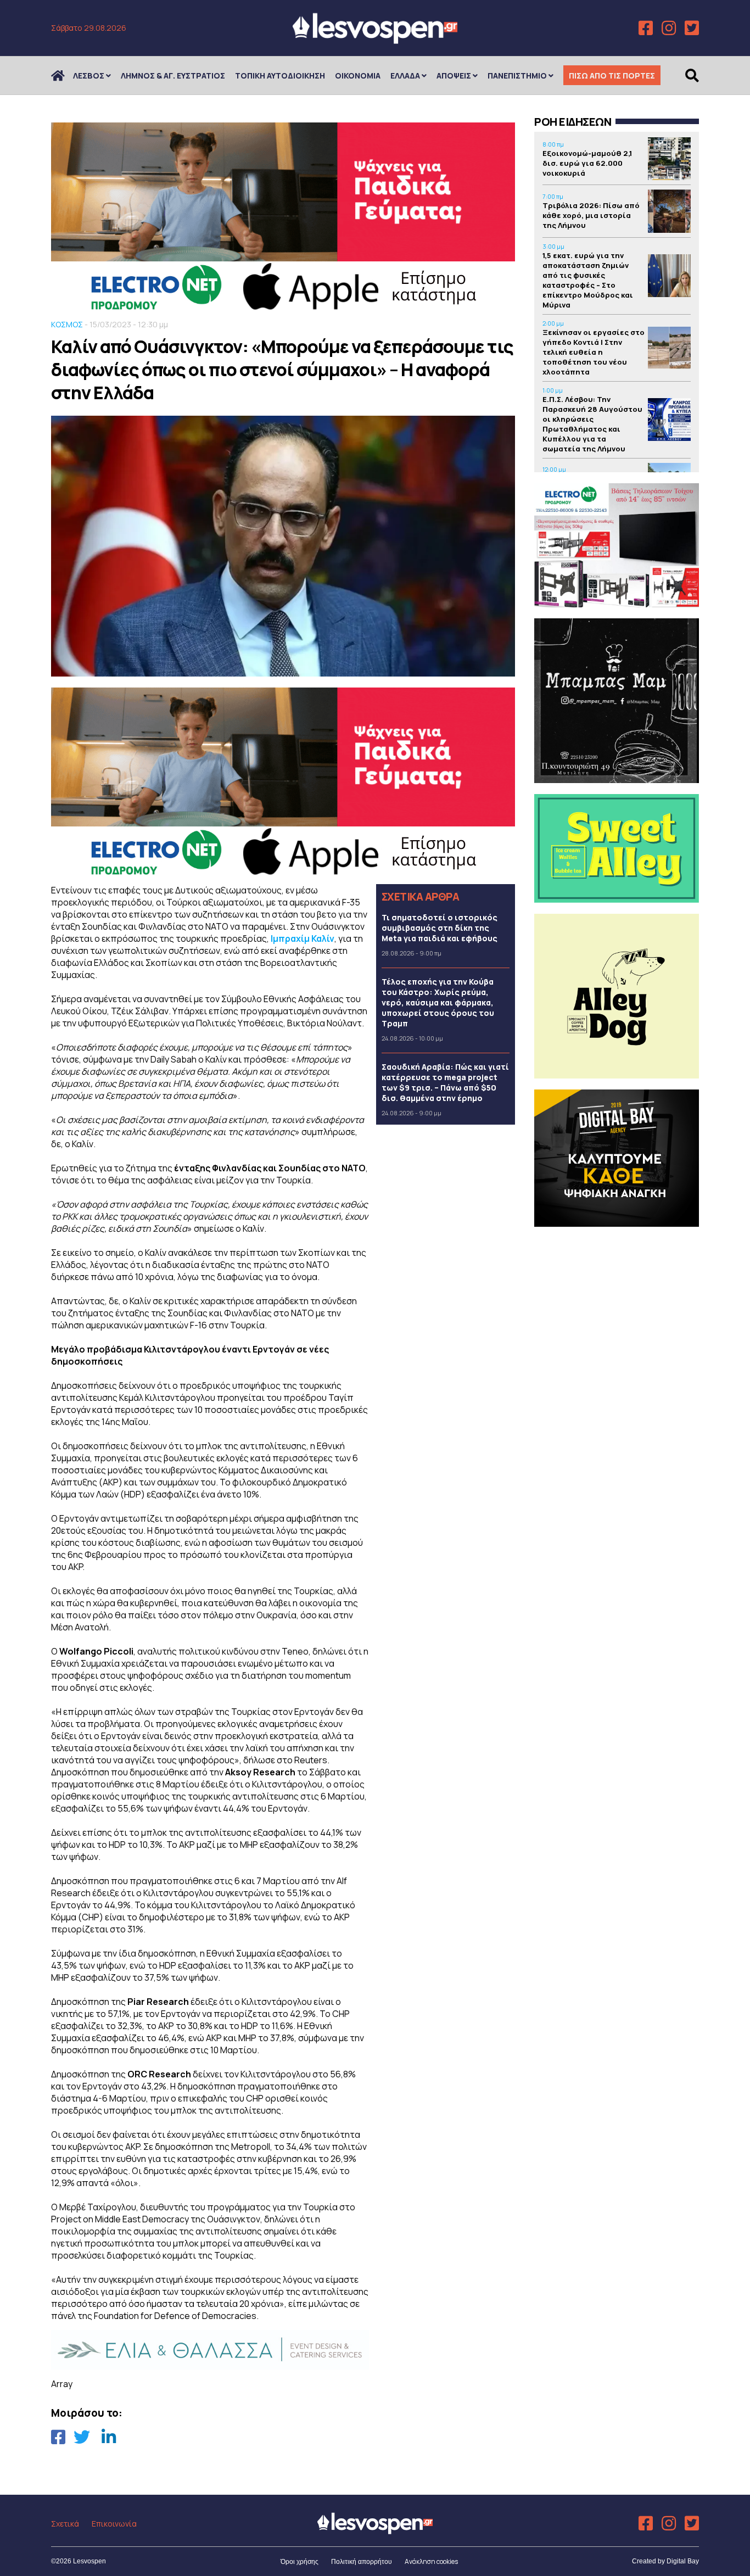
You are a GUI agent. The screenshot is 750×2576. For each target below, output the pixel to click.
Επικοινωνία (114, 2524)
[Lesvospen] (375, 40)
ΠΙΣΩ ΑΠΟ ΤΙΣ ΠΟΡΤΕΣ (612, 76)
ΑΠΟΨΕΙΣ (454, 76)
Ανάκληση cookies (431, 2561)
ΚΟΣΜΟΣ (67, 324)
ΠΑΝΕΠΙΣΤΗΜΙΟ (517, 76)
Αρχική (65, 76)
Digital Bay (683, 2561)
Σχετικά (65, 2524)
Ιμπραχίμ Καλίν (303, 938)
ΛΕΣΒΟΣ (89, 76)
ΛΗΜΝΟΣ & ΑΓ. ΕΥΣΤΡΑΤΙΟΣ (173, 76)
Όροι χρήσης (300, 2562)
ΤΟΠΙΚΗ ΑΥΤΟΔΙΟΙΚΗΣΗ (280, 76)
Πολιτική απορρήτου (362, 2562)
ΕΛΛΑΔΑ (405, 76)
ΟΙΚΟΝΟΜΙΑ (358, 76)
